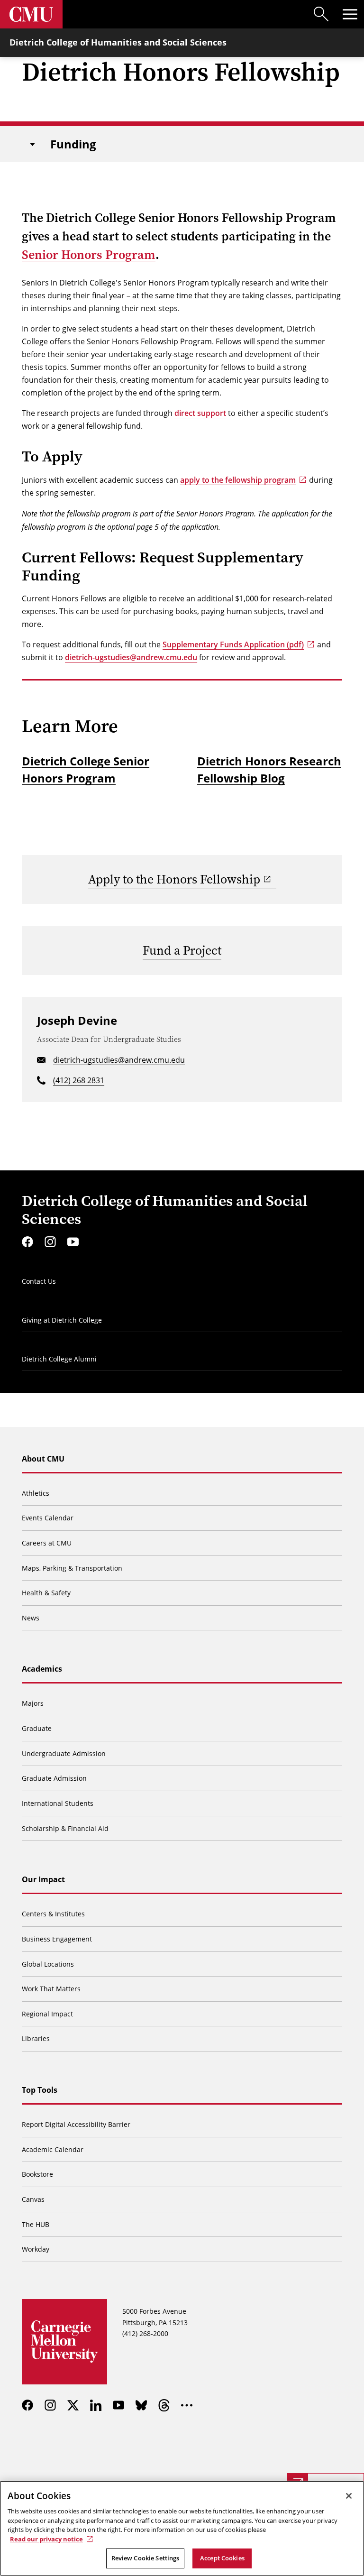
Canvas (33, 2199)
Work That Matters (51, 1989)
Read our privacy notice (46, 2539)
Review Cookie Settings (146, 2558)
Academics (42, 1669)
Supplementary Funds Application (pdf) (233, 644)
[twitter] (73, 2405)
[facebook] (27, 1242)
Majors (33, 1703)
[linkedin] (96, 2405)
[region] (182, 2528)
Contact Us (39, 1281)
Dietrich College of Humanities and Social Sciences (118, 42)
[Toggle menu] (350, 14)
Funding (73, 144)
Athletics (36, 1493)
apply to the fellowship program (238, 480)
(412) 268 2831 (79, 1080)
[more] (187, 2405)
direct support (200, 413)
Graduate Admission (54, 1778)
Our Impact (43, 1879)
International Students (58, 1803)
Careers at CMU (47, 1543)
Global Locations (48, 1964)
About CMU (43, 1459)
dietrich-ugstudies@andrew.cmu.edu (131, 657)
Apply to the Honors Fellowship (174, 879)
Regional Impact (47, 2014)
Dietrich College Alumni (59, 1359)
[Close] (349, 2496)
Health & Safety (46, 1593)
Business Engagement (57, 1939)
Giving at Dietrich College (62, 1320)
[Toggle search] (321, 14)
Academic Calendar (53, 2149)
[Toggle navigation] (32, 144)
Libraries (36, 2038)
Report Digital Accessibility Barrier (76, 2124)
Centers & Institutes (53, 1914)
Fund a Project (182, 951)
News (31, 1618)
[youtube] (73, 1242)
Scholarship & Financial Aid (65, 1828)
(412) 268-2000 (145, 2333)
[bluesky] (141, 2405)
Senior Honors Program (89, 255)
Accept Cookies (222, 2558)
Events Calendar (48, 1518)
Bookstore (37, 2174)
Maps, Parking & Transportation (72, 1568)
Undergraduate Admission (64, 1753)
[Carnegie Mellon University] (31, 14)
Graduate (37, 1728)
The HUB (36, 2224)
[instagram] (50, 1242)
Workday (36, 2249)
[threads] (164, 2405)
